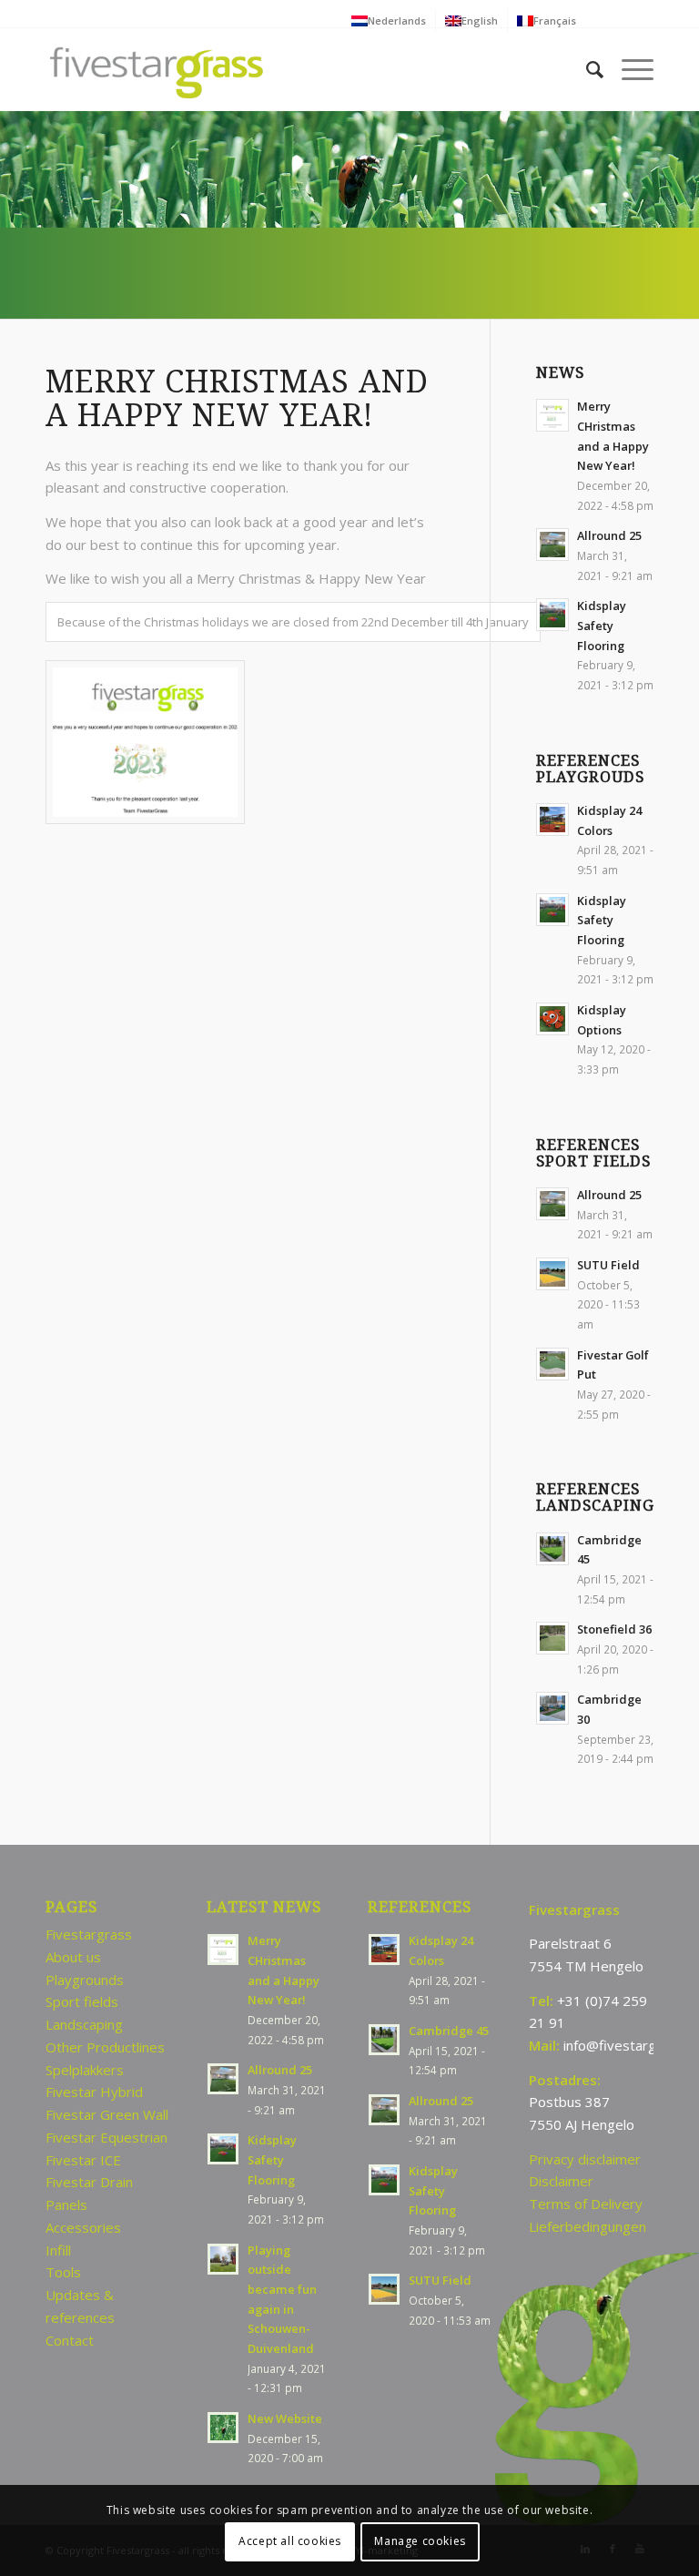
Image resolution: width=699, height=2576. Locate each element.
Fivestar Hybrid (94, 2092)
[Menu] (628, 69)
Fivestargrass (89, 1934)
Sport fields (82, 2001)
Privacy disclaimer (585, 2159)
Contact (70, 2340)
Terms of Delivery (586, 2204)
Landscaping (84, 2024)
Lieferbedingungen (588, 2226)
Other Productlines (105, 2047)
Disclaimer (561, 2181)
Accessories (83, 2227)
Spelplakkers (85, 2070)
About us (73, 1957)
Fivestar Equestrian (106, 2137)
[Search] (586, 69)
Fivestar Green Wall (107, 2114)
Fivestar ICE (83, 2160)
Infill (58, 2250)
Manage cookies (420, 2541)
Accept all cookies (290, 2541)
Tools (63, 2272)
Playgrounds (85, 1980)
